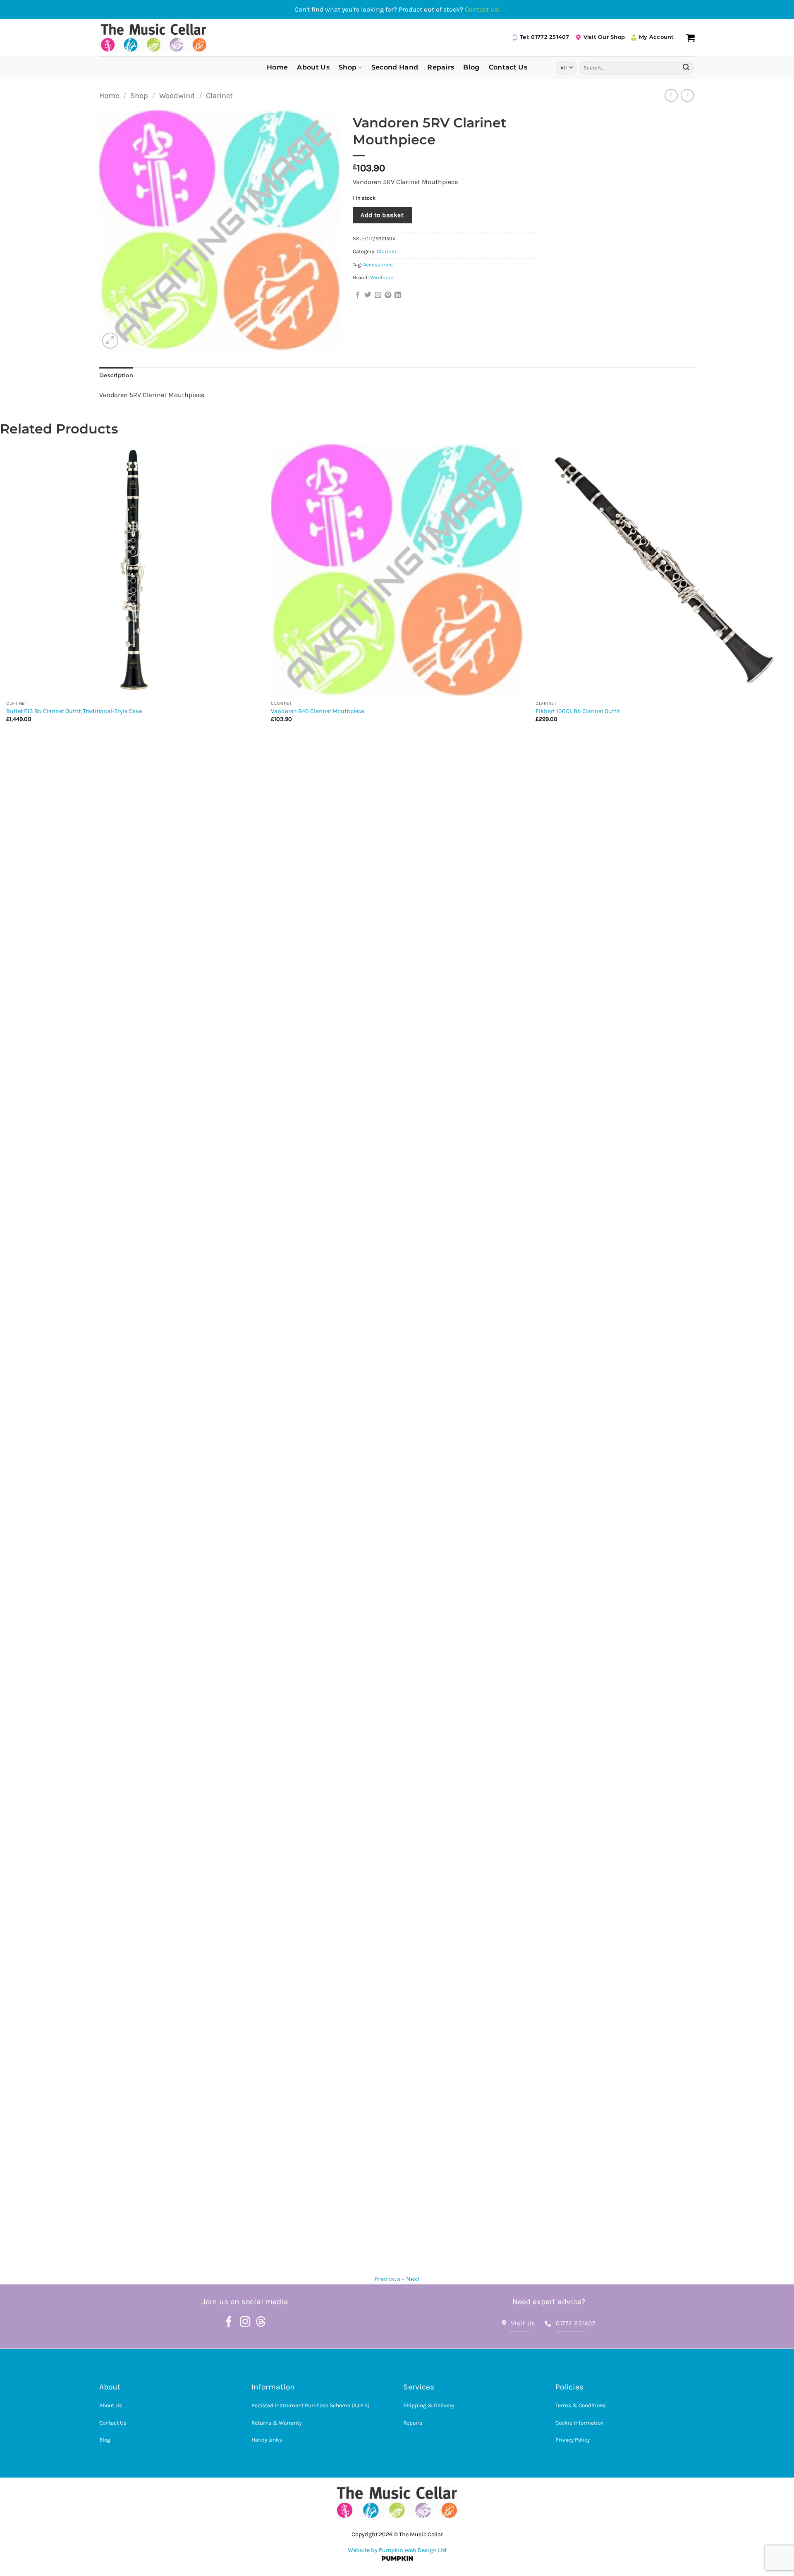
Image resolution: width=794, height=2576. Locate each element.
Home (277, 67)
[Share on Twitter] (368, 295)
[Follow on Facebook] (229, 2322)
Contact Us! (482, 9)
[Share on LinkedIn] (398, 295)
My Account (656, 37)
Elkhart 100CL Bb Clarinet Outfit (313, 711)
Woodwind (177, 96)
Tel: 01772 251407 (544, 37)
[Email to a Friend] (378, 295)
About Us (313, 67)
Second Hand (395, 67)
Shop (348, 67)
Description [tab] (116, 375)
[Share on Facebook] (358, 295)
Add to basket (382, 215)
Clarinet (219, 96)
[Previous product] (687, 95)
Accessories (378, 265)
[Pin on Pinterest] (388, 295)
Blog (471, 67)
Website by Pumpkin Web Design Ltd (397, 2550)
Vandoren (382, 277)
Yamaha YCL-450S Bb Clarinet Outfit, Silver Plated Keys (609, 711)
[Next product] (671, 95)
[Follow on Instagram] (245, 2322)
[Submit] (686, 67)
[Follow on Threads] (261, 2322)
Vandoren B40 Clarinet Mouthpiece (53, 711)
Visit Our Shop (604, 37)
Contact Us (508, 67)
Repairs (441, 67)
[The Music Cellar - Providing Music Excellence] (154, 38)
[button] (691, 38)
